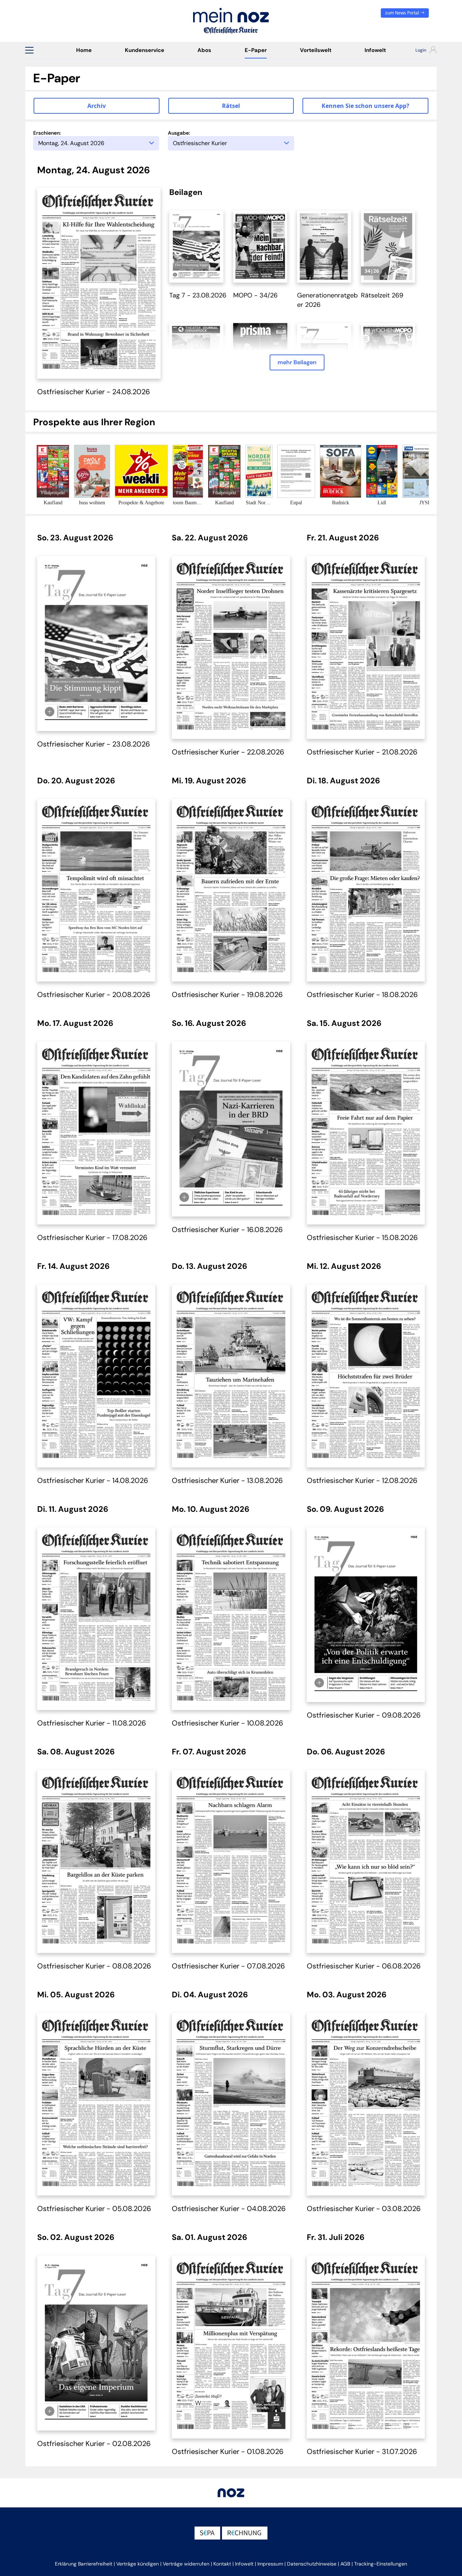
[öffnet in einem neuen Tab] (196, 246)
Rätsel (231, 106)
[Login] (420, 51)
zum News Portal (403, 13)
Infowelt (375, 50)
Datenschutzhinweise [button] (312, 2564)
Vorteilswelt (316, 50)
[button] (29, 50)
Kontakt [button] (222, 2564)
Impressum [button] (270, 2564)
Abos (204, 50)
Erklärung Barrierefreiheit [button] (84, 2564)
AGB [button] (345, 2564)
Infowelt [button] (244, 2564)
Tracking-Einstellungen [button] (381, 2564)
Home (84, 50)
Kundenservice (145, 50)
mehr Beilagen (297, 362)
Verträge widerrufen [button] (186, 2564)
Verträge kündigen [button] (138, 2564)
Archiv (97, 106)
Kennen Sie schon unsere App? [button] (365, 106)
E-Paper (256, 50)
